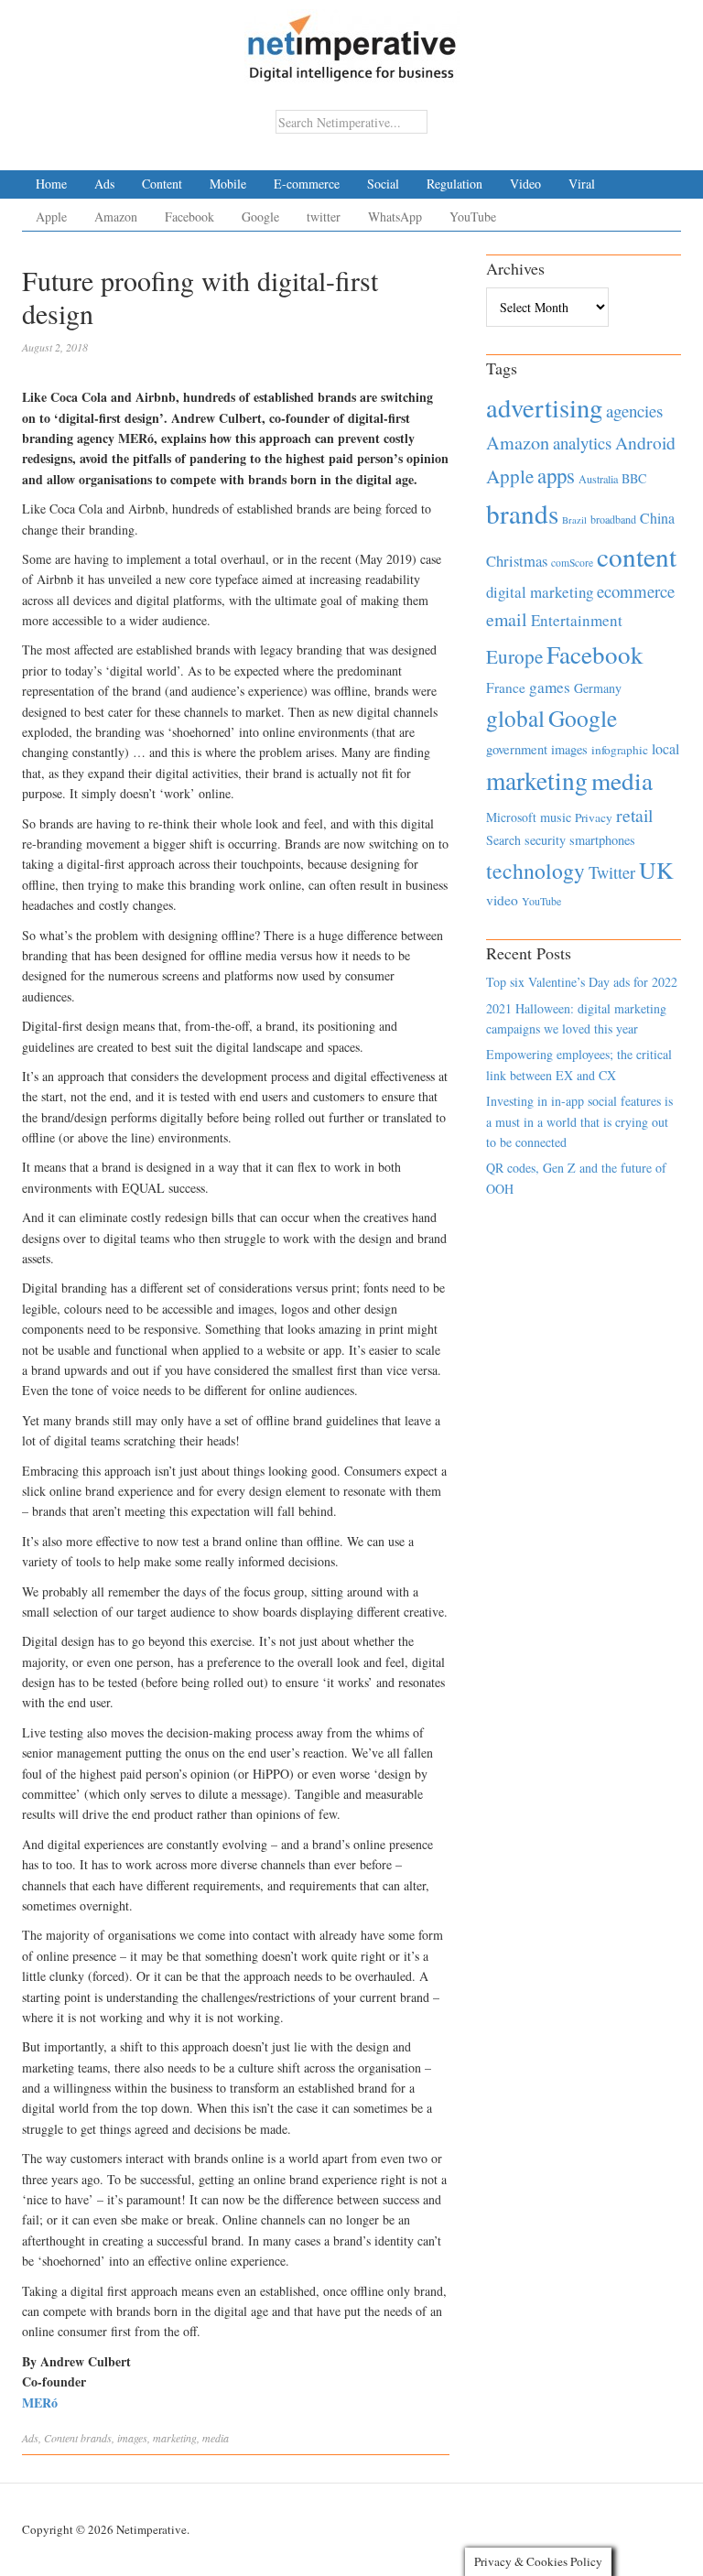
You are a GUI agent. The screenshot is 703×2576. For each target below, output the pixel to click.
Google (260, 216)
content (637, 556)
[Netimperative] (352, 41)
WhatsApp (395, 216)
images (132, 2438)
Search (503, 840)
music (556, 817)
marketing (175, 2438)
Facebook (189, 216)
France (506, 687)
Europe (514, 656)
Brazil (574, 520)
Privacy (594, 817)
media (216, 2438)
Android (645, 443)
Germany (598, 688)
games (550, 687)
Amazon (116, 216)
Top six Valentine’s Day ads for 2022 (582, 982)
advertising (544, 407)
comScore (572, 563)
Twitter (612, 872)
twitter (324, 216)
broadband (613, 519)
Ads (104, 184)
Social (383, 184)
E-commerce (307, 184)
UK (656, 870)
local (665, 748)
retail (634, 815)
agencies (634, 411)
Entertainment (577, 620)
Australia (598, 479)
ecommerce (636, 591)
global (515, 718)
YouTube (473, 216)
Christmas (517, 561)
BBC (634, 478)
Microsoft (511, 817)
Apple (51, 216)
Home (51, 184)
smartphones (602, 840)
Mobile (228, 184)
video (502, 900)
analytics (582, 443)
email (507, 619)
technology (535, 871)
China (657, 518)
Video (525, 184)
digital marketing (540, 592)
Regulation (454, 184)
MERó (40, 2403)
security (545, 840)
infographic (620, 750)
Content (162, 184)
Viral (582, 184)
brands (96, 2438)
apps (556, 475)
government (517, 749)
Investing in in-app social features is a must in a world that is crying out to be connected (579, 1121)
